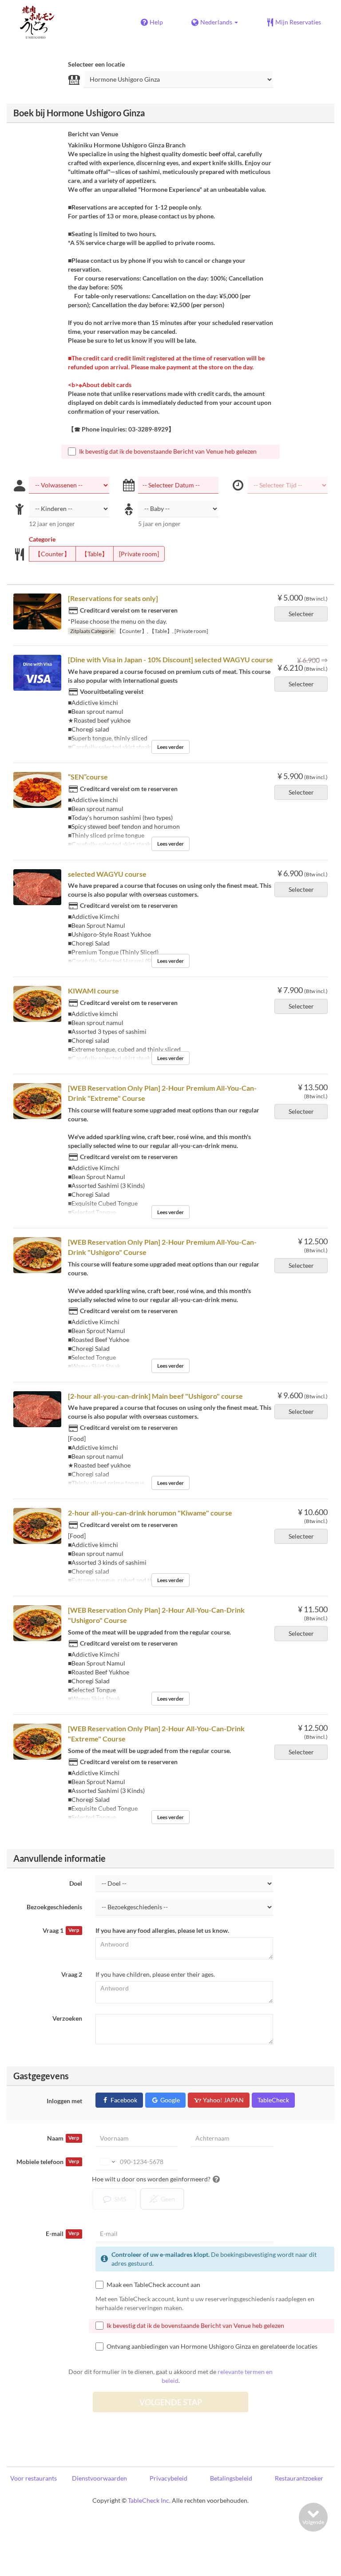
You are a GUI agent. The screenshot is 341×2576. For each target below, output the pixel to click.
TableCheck (273, 2100)
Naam (63, 2138)
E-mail (62, 2234)
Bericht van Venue (93, 134)
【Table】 (95, 554)
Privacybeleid (169, 2478)
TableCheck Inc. (149, 2500)
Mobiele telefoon (48, 2162)
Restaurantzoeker (299, 2478)
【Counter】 (52, 554)
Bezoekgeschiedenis (54, 1907)
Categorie (42, 539)
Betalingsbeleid (231, 2478)
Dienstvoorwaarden (99, 2478)
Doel (76, 1883)
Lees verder (170, 747)
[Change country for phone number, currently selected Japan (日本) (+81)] (107, 2162)
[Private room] (139, 554)
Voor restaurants (34, 2478)
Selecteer (301, 614)
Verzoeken (67, 2018)
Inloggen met (64, 2101)
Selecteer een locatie (96, 64)
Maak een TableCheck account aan (153, 2285)
